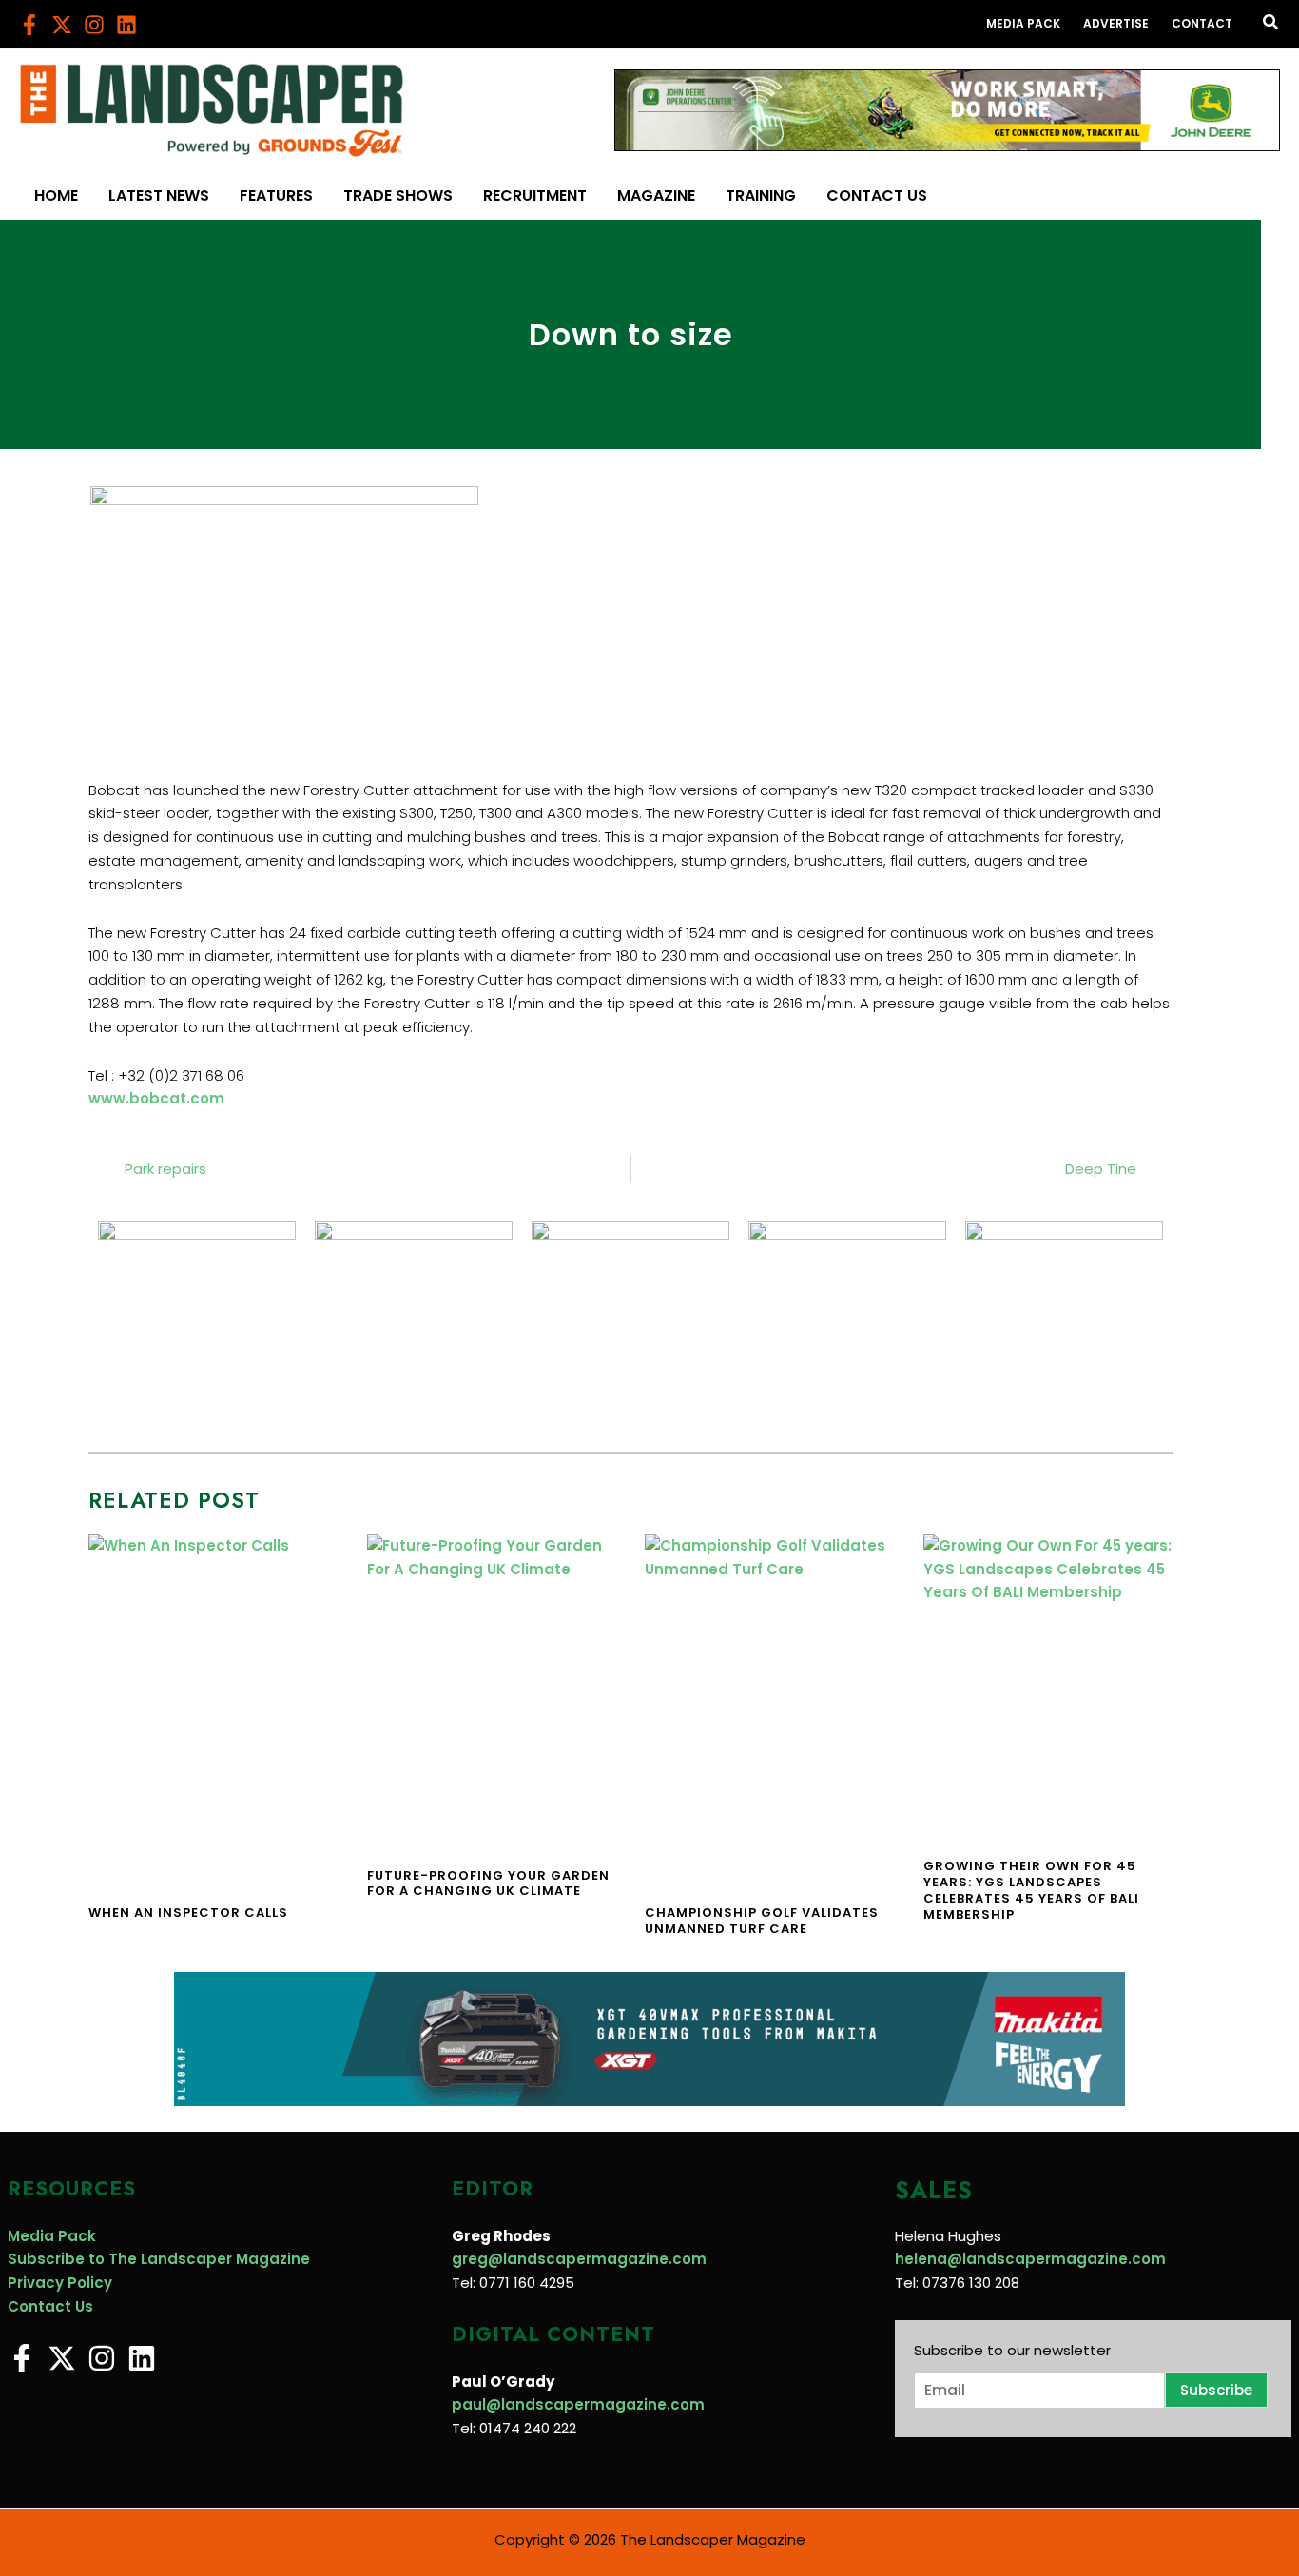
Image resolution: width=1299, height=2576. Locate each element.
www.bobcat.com (156, 1098)
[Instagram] (94, 25)
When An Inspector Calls (188, 1912)
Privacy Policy (60, 2283)
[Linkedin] (126, 25)
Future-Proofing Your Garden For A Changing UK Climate (488, 1883)
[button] (1271, 24)
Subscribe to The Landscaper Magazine (159, 2259)
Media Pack (52, 2236)
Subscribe (1216, 2390)
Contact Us (50, 2306)
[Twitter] (62, 25)
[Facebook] (29, 25)
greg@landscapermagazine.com (579, 2259)
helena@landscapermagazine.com (1030, 2259)
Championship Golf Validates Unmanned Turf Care (762, 1921)
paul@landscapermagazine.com (578, 2404)
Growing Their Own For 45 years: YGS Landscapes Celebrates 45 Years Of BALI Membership (1031, 1890)
